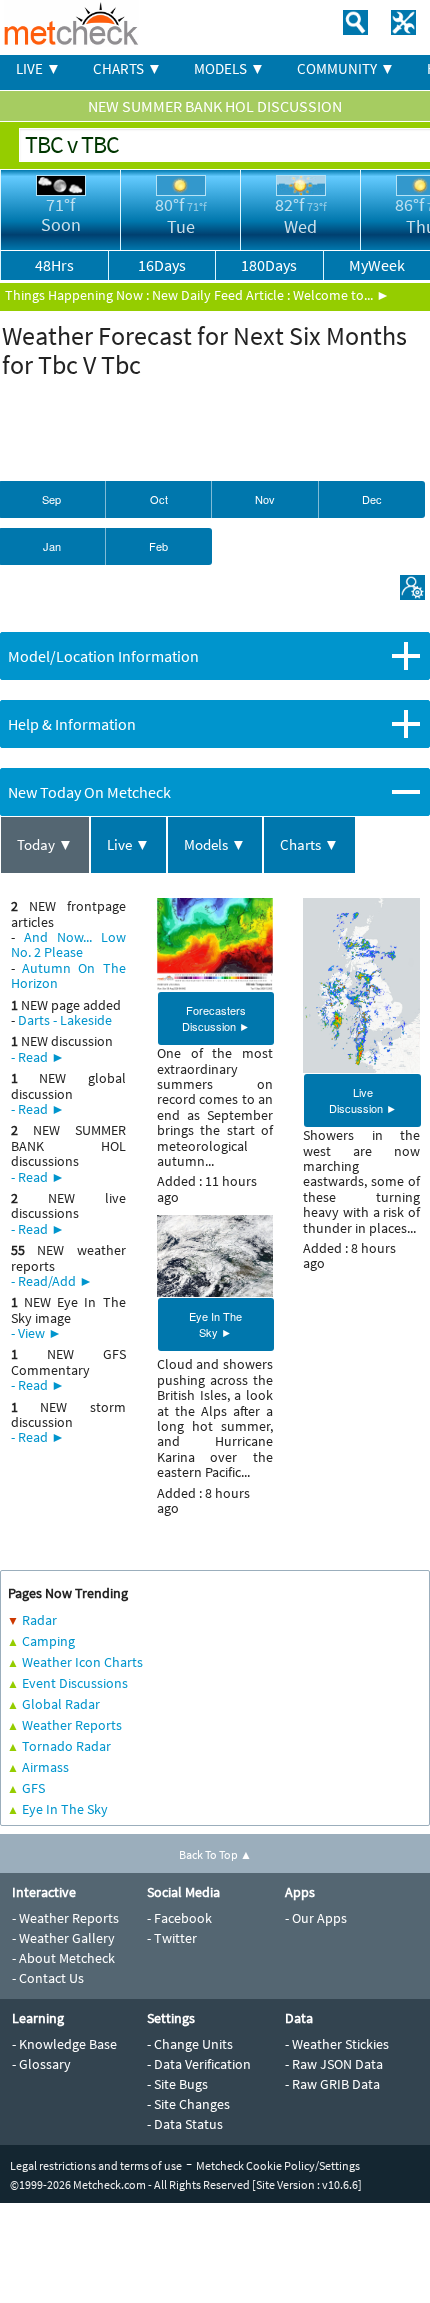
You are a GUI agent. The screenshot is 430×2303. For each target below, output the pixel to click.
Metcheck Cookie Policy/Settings (278, 2165)
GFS (33, 1788)
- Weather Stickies (337, 2044)
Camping (48, 1641)
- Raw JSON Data (334, 2064)
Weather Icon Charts (82, 1662)
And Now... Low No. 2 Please (68, 944)
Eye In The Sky (65, 1809)
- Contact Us (48, 1978)
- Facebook (179, 1918)
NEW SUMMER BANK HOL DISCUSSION (215, 106)
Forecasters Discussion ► (216, 1018)
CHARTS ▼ (127, 68)
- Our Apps (316, 1918)
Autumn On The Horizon (68, 975)
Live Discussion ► (363, 1100)
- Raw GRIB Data (332, 2084)
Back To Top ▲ (215, 1854)
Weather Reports (72, 1725)
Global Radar (61, 1704)
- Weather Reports (65, 1918)
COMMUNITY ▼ (346, 68)
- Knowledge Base (64, 2044)
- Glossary (41, 2064)
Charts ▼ (309, 844)
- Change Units (190, 2044)
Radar (39, 1620)
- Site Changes (188, 2104)
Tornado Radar (66, 1746)
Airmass (45, 1767)
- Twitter (172, 1938)
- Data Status (185, 2124)
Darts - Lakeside (65, 1020)
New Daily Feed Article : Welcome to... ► (271, 295)
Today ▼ (45, 844)
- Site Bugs (177, 2084)
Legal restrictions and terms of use (96, 2165)
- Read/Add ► (52, 1281)
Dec (372, 499)
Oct (159, 499)
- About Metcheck (63, 1958)
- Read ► (38, 1057)
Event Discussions (75, 1683)
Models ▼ (215, 844)
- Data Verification (199, 2064)
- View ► (36, 1333)
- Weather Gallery (63, 1938)
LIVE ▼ (38, 68)
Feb (158, 546)
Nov (265, 499)
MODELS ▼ (229, 68)
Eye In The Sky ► (215, 1324)
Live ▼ (128, 844)
